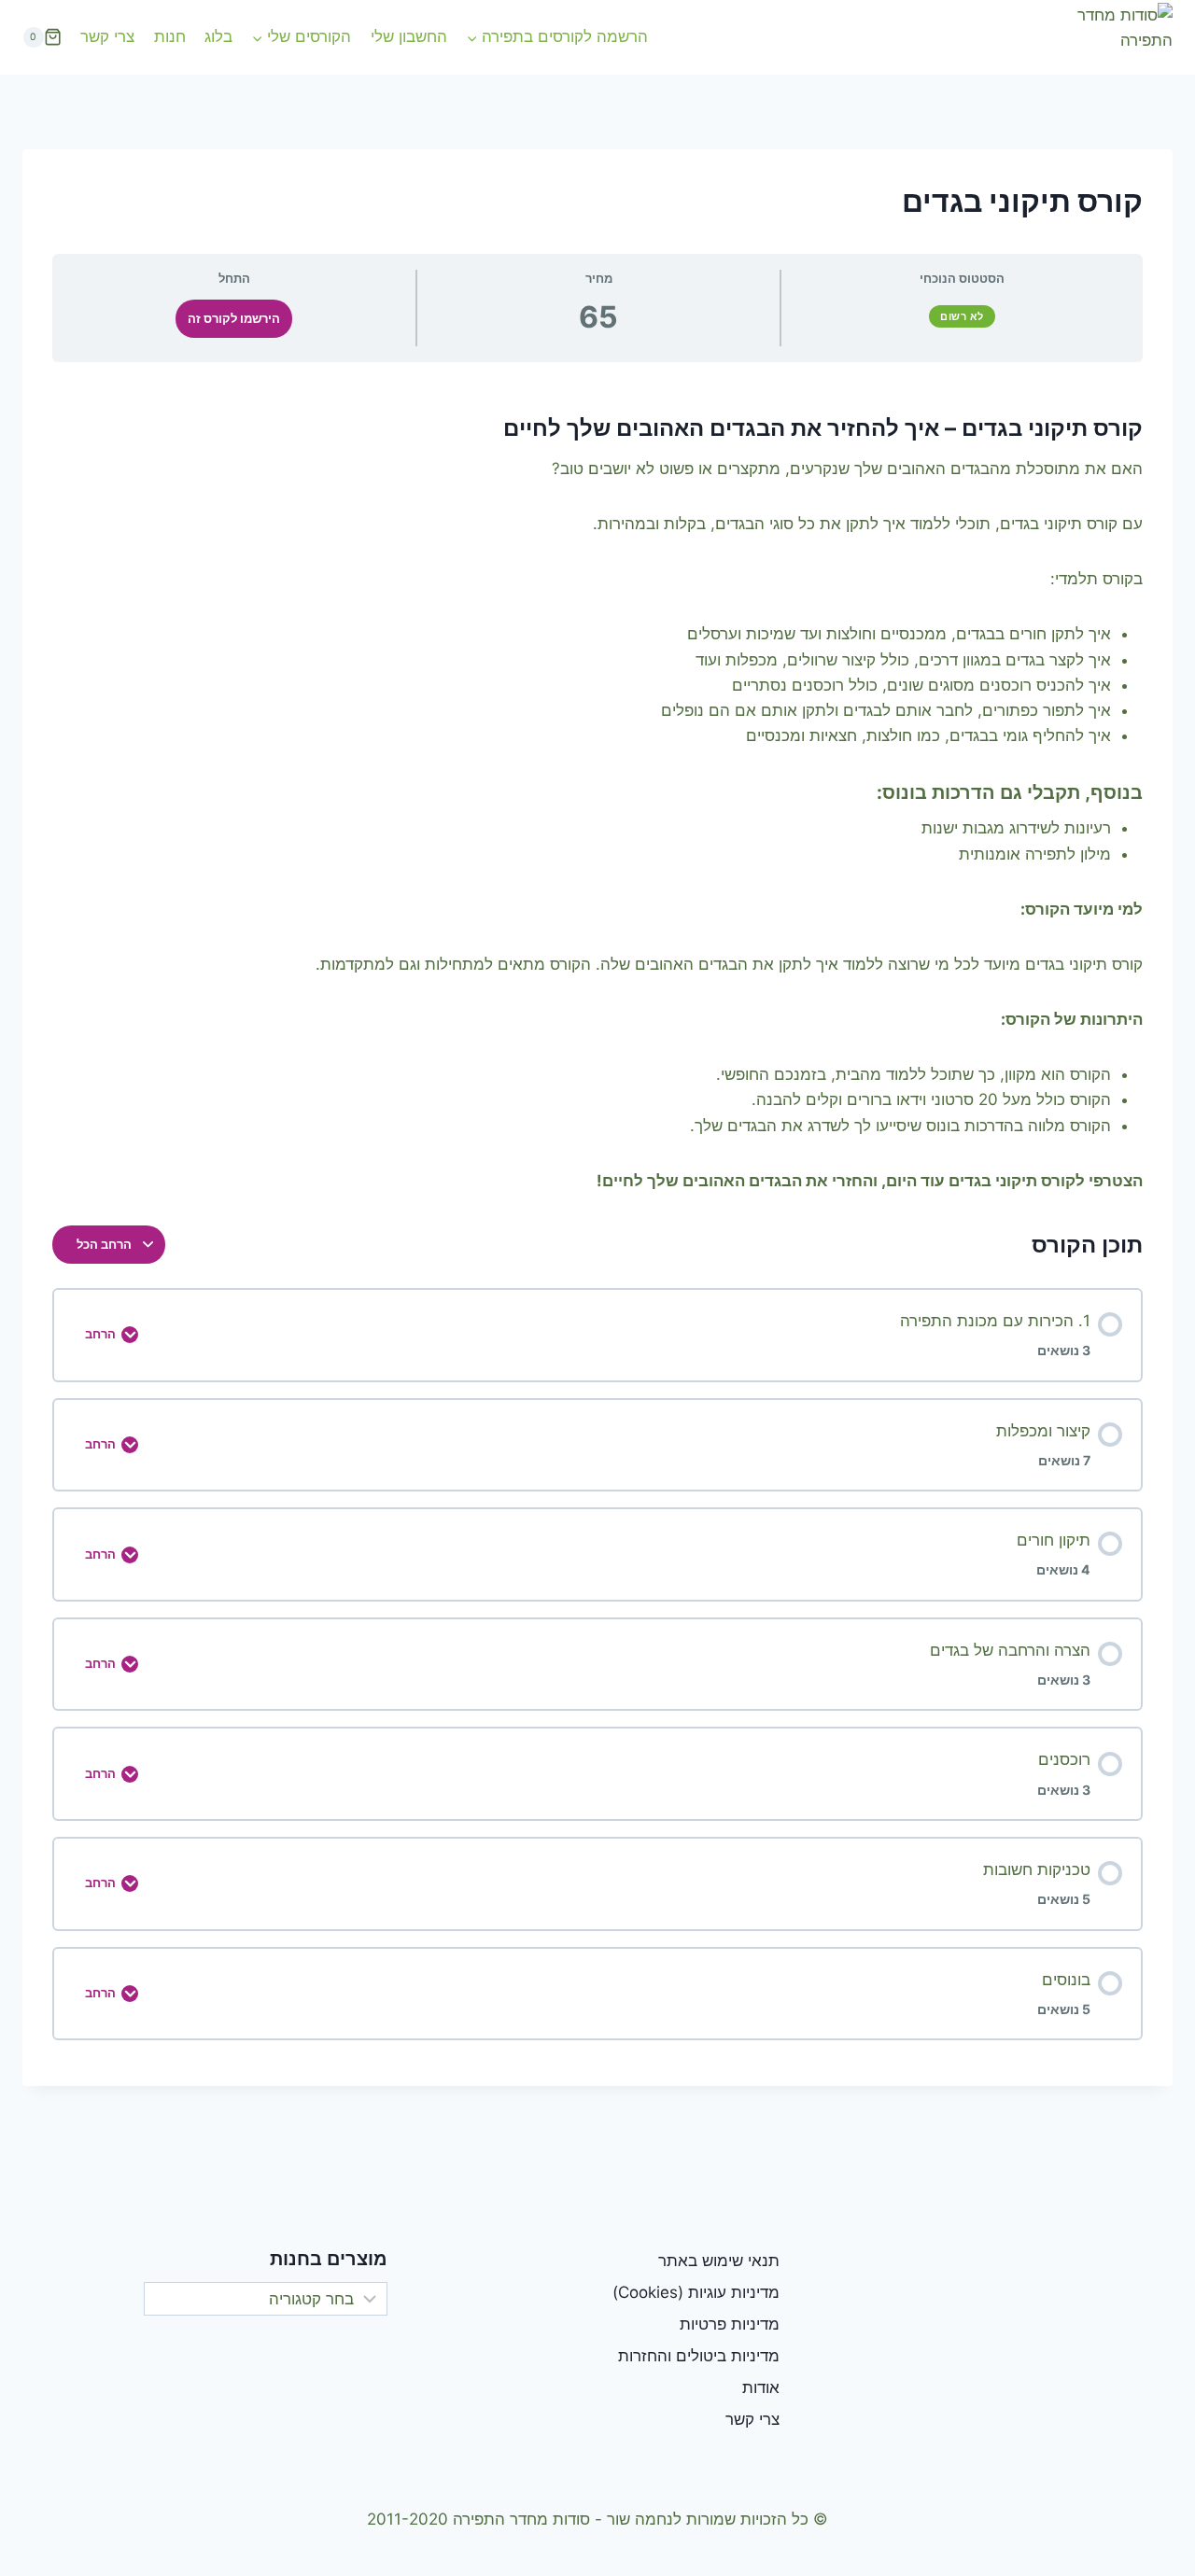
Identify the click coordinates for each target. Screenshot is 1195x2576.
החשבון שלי (409, 36)
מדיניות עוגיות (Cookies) (696, 2292)
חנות (170, 36)
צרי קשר (107, 36)
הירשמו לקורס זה (234, 319)
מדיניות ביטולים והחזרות (699, 2356)
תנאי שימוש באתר (719, 2261)
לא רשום (962, 316)
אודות (761, 2387)
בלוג (218, 36)
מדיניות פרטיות (730, 2324)
